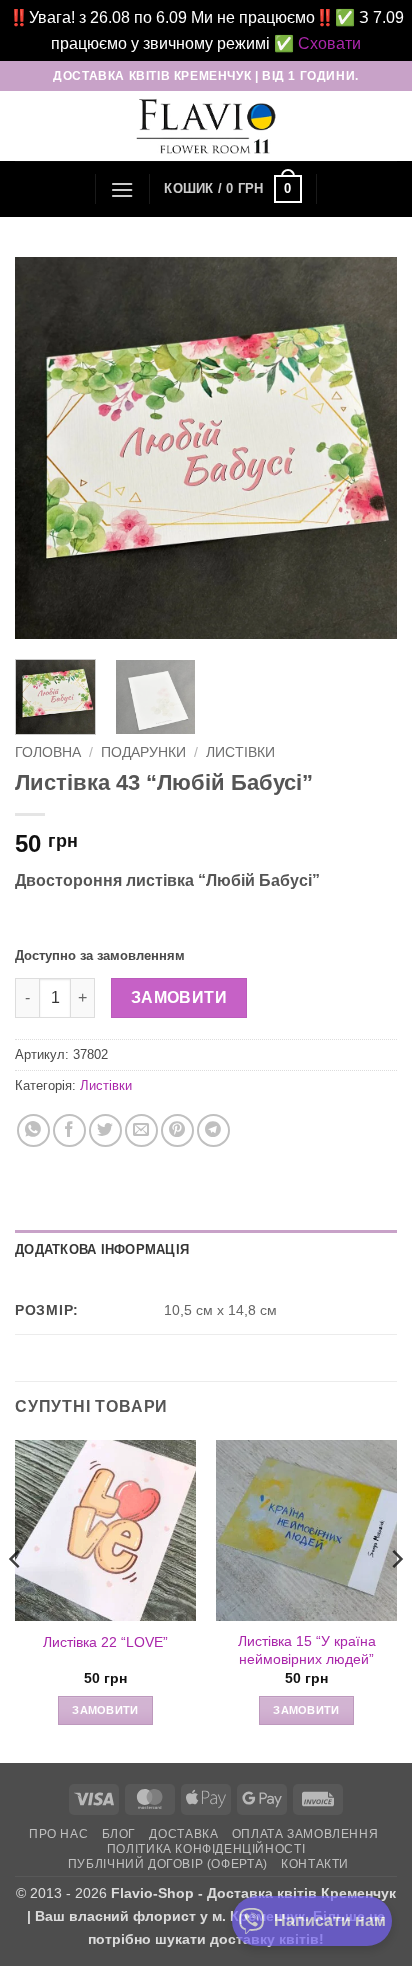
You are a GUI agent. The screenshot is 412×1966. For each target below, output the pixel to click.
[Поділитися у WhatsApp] (33, 1130)
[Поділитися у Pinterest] (177, 1130)
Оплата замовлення (305, 1834)
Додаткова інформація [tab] (102, 1249)
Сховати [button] (329, 43)
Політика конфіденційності (206, 1849)
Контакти (315, 1864)
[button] (122, 189)
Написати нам (330, 1920)
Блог (119, 1834)
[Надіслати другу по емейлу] (141, 1130)
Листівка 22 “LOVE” (105, 1642)
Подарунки (143, 752)
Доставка (183, 1834)
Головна (48, 752)
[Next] (364, 448)
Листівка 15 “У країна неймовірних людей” (307, 1650)
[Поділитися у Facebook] (69, 1130)
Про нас (58, 1834)
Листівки (240, 752)
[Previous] (48, 448)
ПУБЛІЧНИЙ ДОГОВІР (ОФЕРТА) (168, 1864)
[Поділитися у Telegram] (213, 1130)
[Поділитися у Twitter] (105, 1130)
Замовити (179, 997)
